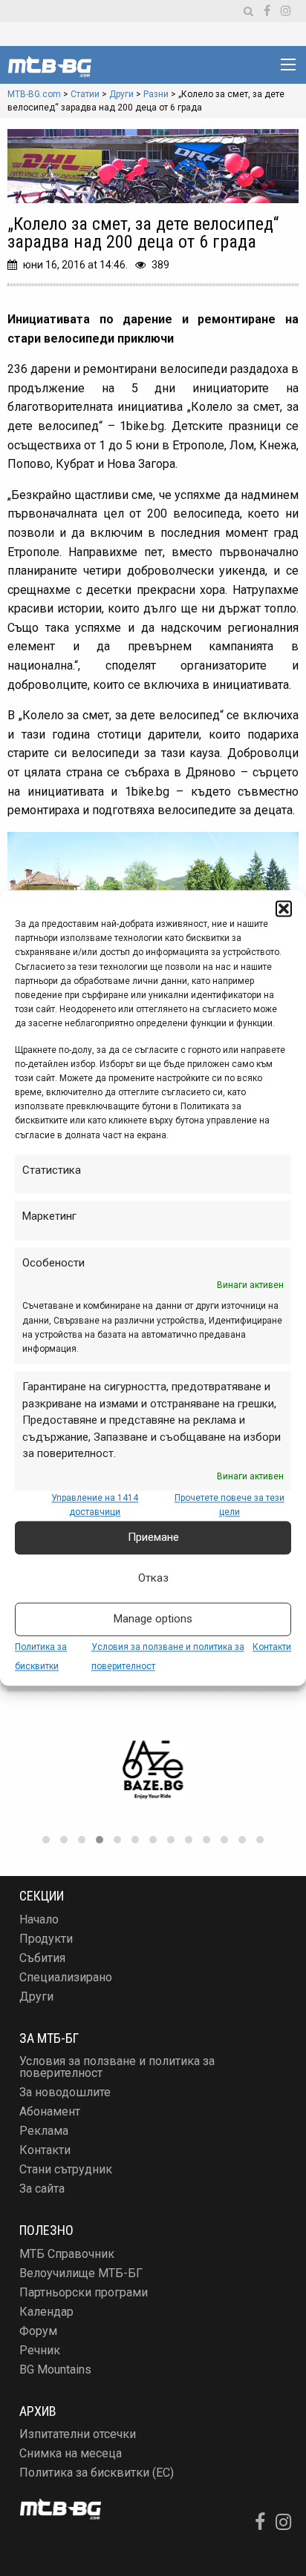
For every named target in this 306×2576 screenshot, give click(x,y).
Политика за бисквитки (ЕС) (97, 2473)
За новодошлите (65, 2092)
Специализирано (66, 1977)
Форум (38, 2331)
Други (36, 1997)
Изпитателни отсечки (78, 2434)
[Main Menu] (288, 65)
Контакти (272, 1647)
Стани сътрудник (66, 2169)
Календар (46, 2312)
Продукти (46, 1939)
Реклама (44, 2131)
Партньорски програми (84, 2292)
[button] (284, 908)
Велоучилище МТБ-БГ (81, 2273)
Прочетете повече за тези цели (229, 1505)
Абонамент (50, 2111)
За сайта (42, 2189)
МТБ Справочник (67, 2254)
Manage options (153, 1619)
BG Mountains (55, 2369)
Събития (42, 1958)
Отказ (153, 1579)
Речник (40, 2350)
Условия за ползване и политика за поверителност (117, 2067)
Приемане (153, 1538)
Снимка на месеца (71, 2453)
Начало (39, 1919)
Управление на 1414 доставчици (95, 1505)
